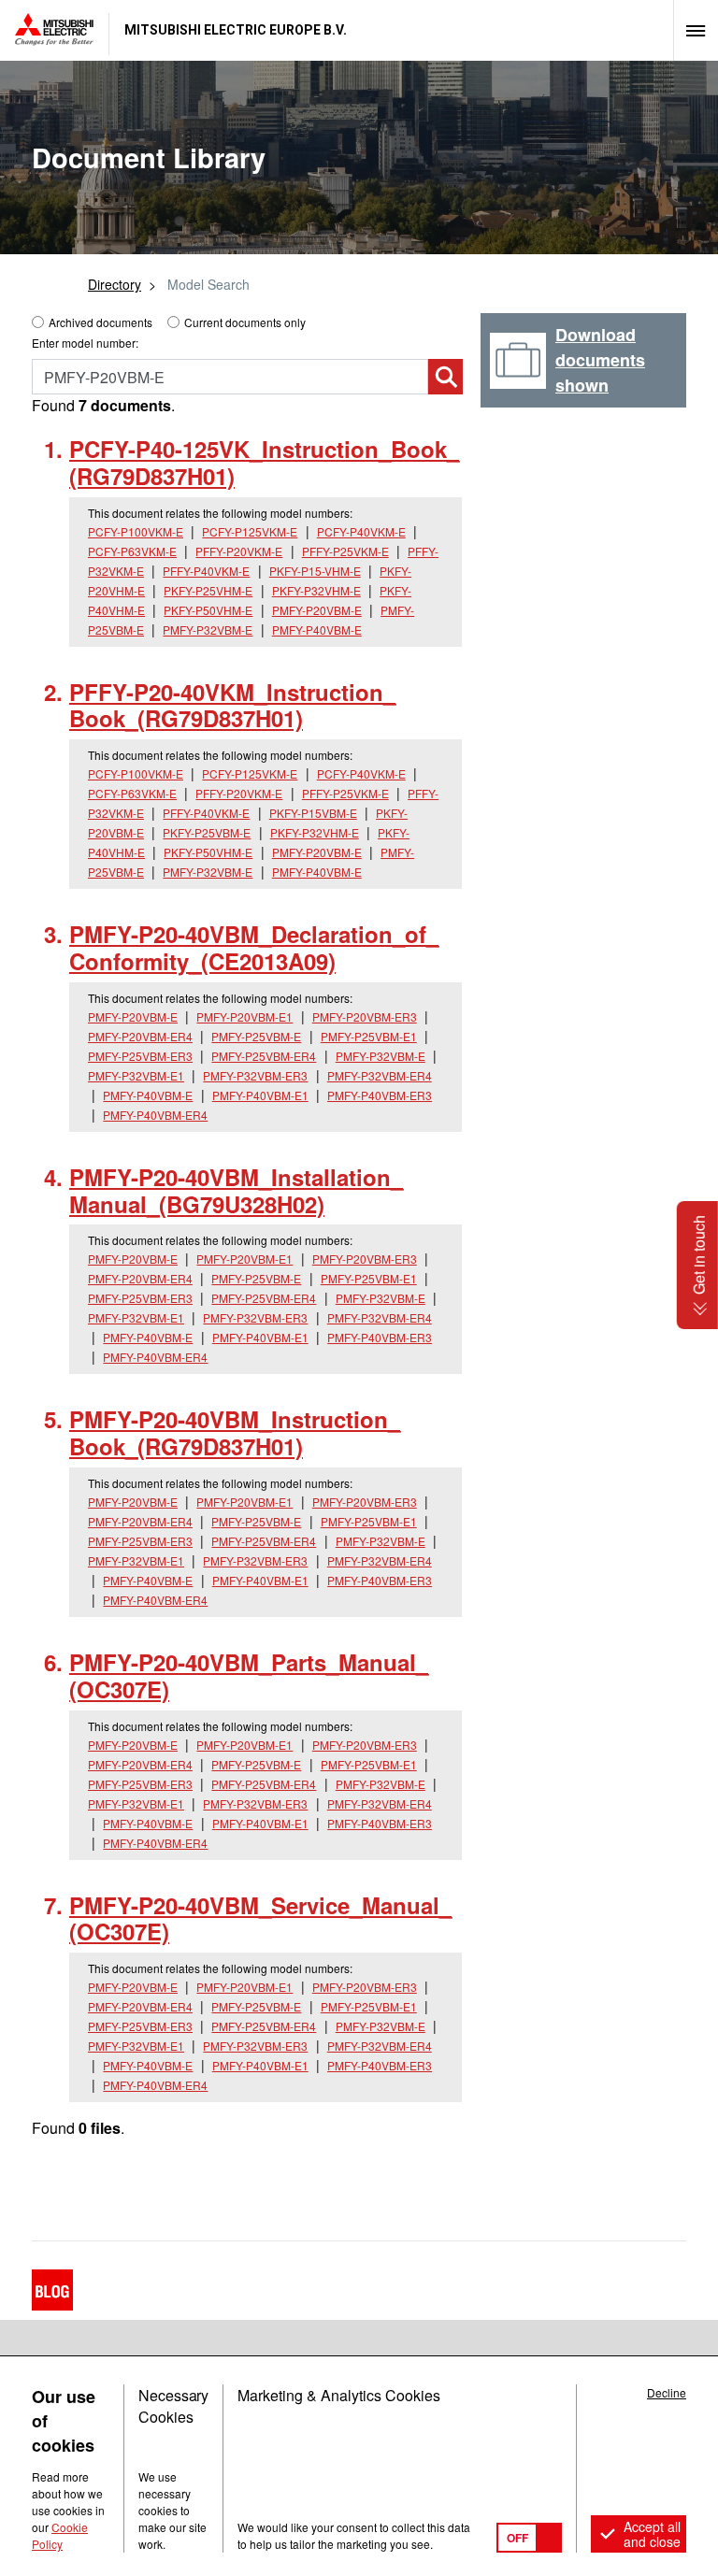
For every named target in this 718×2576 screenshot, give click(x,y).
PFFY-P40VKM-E (206, 571)
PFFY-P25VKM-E (345, 551)
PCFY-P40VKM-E (361, 531)
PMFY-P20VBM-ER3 (365, 1016)
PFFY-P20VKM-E (239, 551)
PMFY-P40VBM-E (317, 630)
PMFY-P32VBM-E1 (136, 1075)
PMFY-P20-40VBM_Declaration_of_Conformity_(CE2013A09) (254, 947)
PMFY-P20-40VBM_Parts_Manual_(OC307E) (249, 1675)
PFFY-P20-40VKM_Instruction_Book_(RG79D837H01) (232, 705)
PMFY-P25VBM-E (256, 1036)
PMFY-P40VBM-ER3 (380, 1095)
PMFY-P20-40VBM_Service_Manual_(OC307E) (260, 1918)
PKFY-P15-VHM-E (315, 571)
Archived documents (101, 322)
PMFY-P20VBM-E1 (244, 1016)
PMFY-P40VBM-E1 (260, 1095)
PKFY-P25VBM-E (207, 832)
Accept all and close (652, 2534)
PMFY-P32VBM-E (208, 630)
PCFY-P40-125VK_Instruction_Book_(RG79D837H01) (264, 462)
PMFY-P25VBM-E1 (369, 1036)
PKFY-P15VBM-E (313, 813)
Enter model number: (85, 343)
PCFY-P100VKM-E (136, 531)
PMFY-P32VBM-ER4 (380, 1075)
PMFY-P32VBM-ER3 (255, 1075)
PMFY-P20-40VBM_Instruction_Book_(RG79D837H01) (235, 1432)
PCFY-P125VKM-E (250, 531)
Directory (115, 284)
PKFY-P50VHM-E (208, 610)
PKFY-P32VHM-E (316, 590)
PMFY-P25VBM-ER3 (140, 1056)
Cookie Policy (60, 2535)
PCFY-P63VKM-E (132, 551)
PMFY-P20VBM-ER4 (140, 1036)
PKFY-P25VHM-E (208, 590)
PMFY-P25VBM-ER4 (264, 1056)
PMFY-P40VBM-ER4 (155, 1115)
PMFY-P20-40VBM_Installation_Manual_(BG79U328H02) (236, 1190)
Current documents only (245, 322)
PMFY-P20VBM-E (317, 610)
